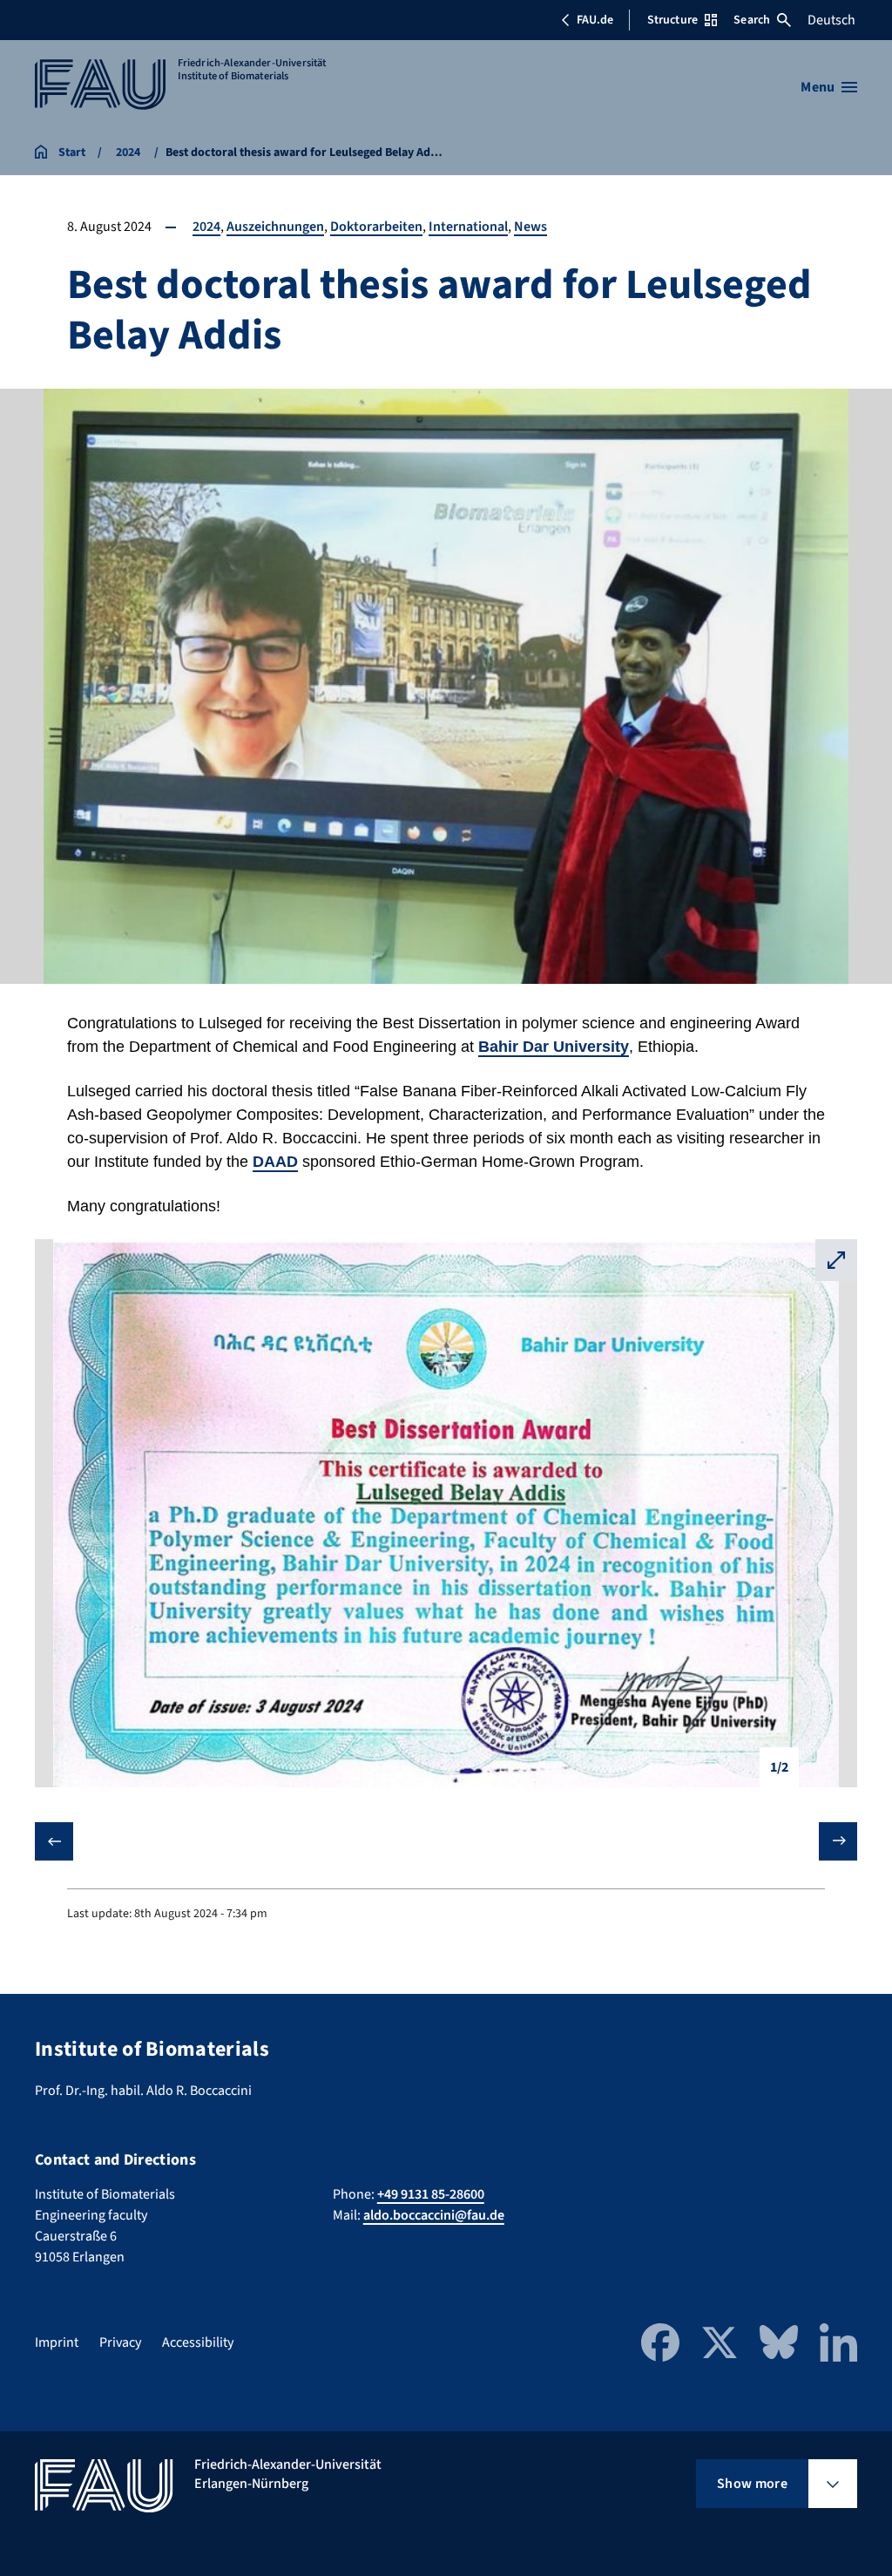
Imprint (57, 2342)
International (468, 227)
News (530, 227)
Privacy (120, 2342)
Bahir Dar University (554, 1047)
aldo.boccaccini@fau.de (434, 2215)
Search (752, 20)
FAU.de (595, 20)
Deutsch (831, 20)
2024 (206, 227)
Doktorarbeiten (376, 227)
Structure (672, 20)
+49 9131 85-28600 (431, 2194)
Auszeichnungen (275, 227)
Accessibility (198, 2342)
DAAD (275, 1162)
